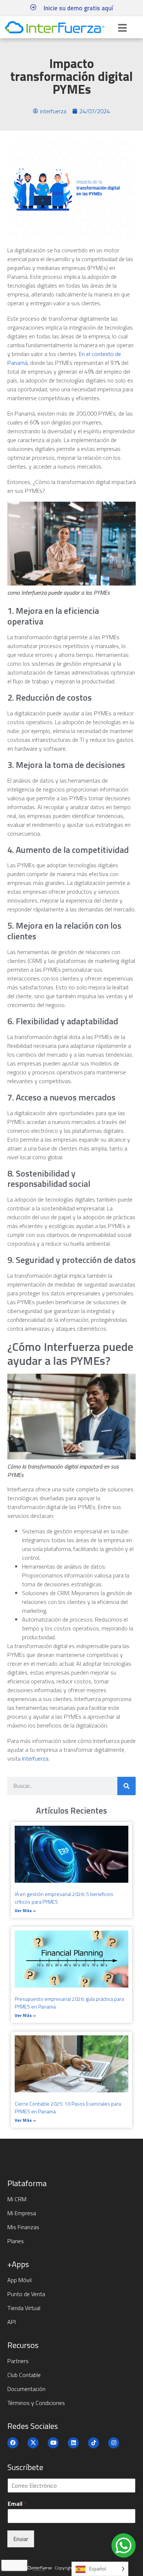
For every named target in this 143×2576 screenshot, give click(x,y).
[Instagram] (114, 2443)
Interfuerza (34, 1758)
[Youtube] (53, 2443)
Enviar (21, 2539)
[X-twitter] (33, 2443)
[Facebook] (13, 2443)
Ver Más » (25, 1910)
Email (17, 2504)
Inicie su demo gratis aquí (78, 8)
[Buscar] (126, 1786)
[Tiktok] (93, 2443)
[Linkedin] (73, 2443)
